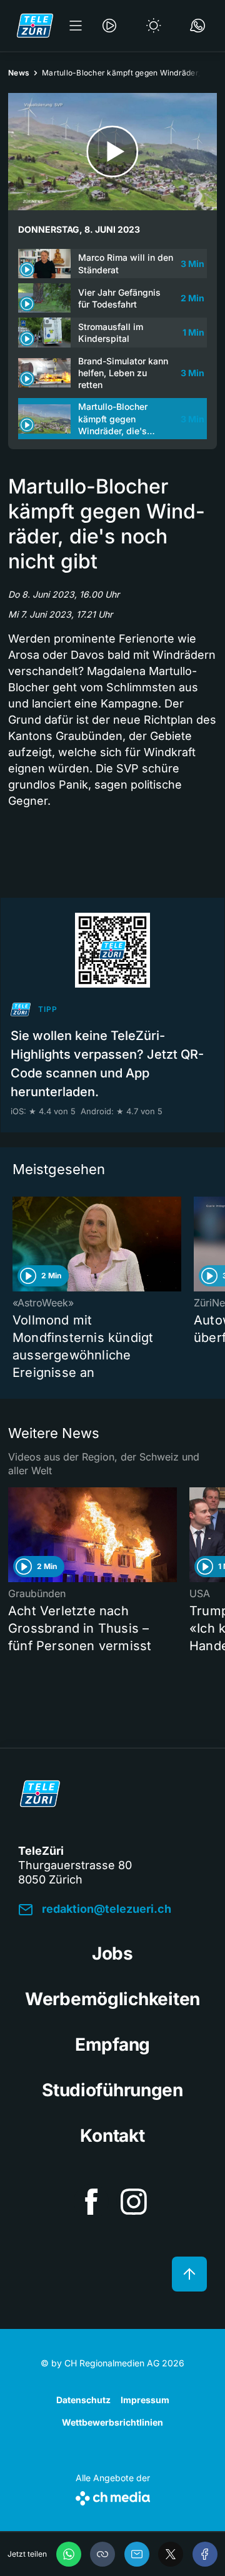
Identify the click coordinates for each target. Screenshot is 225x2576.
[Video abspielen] (112, 152)
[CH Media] (113, 2496)
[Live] (109, 26)
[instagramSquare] (134, 2202)
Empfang (112, 2044)
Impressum (145, 2400)
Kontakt (112, 2136)
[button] (102, 2554)
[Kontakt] (197, 26)
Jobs (112, 1953)
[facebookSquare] (91, 2202)
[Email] (137, 2554)
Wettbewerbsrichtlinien (112, 2422)
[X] (171, 2554)
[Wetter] (154, 26)
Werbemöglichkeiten (112, 1999)
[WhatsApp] (69, 2554)
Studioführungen (112, 2090)
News (19, 73)
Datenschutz (83, 2400)
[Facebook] (205, 2554)
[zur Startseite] (35, 26)
